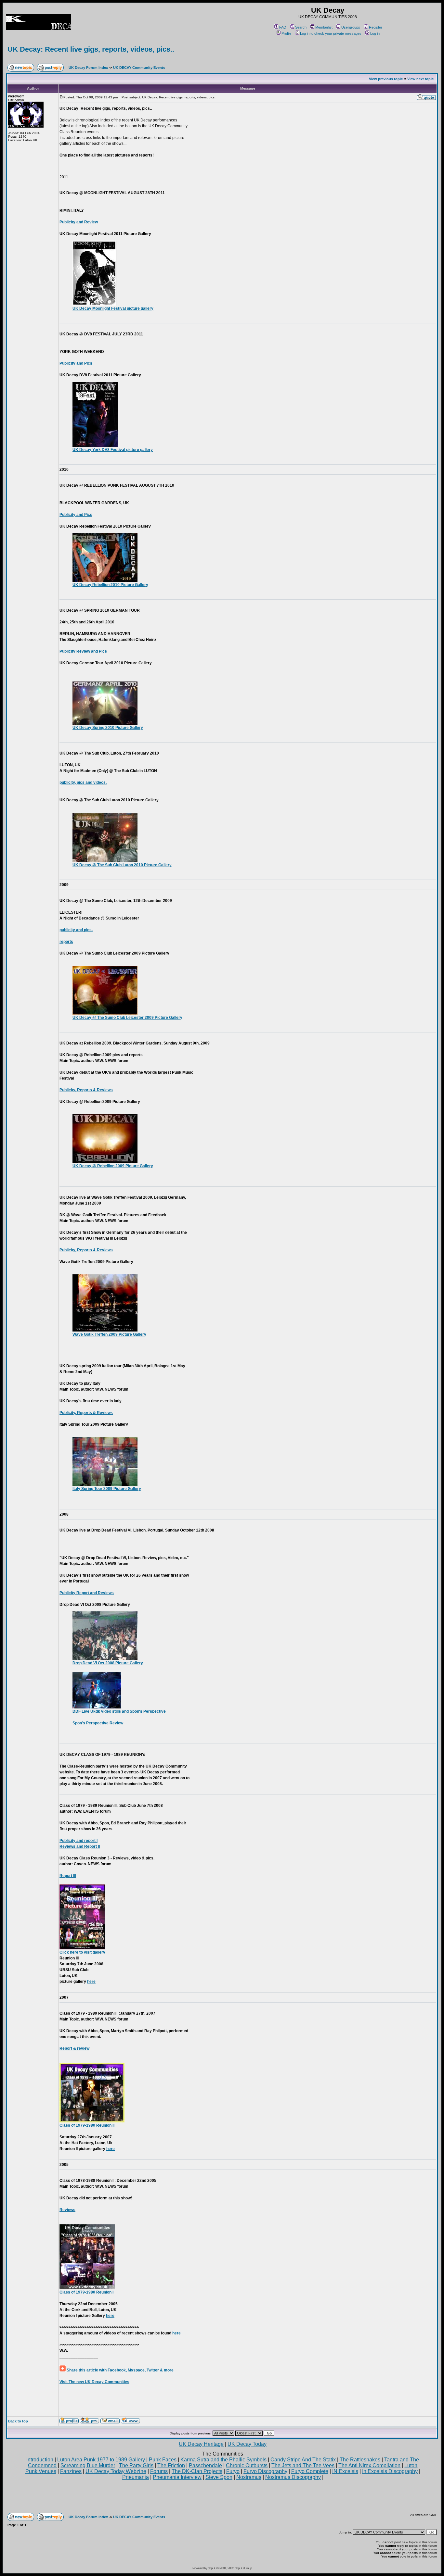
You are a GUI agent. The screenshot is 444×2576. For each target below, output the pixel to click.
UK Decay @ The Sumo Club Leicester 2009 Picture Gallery (127, 1018)
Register (376, 27)
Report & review (74, 2048)
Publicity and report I (78, 1841)
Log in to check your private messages (331, 33)
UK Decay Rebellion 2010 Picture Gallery (110, 585)
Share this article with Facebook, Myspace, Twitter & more (120, 2370)
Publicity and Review (79, 222)
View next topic (420, 79)
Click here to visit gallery (82, 1952)
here (91, 1982)
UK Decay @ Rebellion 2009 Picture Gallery (113, 1166)
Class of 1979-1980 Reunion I (86, 2292)
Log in (375, 33)
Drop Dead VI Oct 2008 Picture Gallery (108, 1663)
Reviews (67, 2210)
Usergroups (351, 27)
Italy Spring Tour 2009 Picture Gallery (107, 1489)
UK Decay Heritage (201, 2444)
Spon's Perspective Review (98, 1723)
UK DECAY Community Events (139, 68)
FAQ (283, 27)
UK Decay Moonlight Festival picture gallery (113, 308)
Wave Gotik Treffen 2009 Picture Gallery (109, 1334)
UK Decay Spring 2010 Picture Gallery (108, 728)
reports (66, 942)
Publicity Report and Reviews (87, 1593)
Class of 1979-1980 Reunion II (87, 2125)
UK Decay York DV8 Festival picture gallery (113, 450)
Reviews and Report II (80, 1846)
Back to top (18, 2421)
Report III (68, 1876)
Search (301, 27)
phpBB (212, 2568)
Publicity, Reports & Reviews (86, 1090)
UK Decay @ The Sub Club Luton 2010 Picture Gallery (122, 865)
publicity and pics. (76, 930)
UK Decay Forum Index (88, 68)
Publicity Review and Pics (83, 651)
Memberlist (324, 27)
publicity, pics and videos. (83, 782)
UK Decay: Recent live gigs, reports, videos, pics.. (91, 49)
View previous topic (386, 79)
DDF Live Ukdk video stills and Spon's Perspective (119, 1711)
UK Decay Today (247, 2444)
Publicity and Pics (76, 363)
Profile (286, 33)
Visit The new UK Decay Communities (94, 2382)
